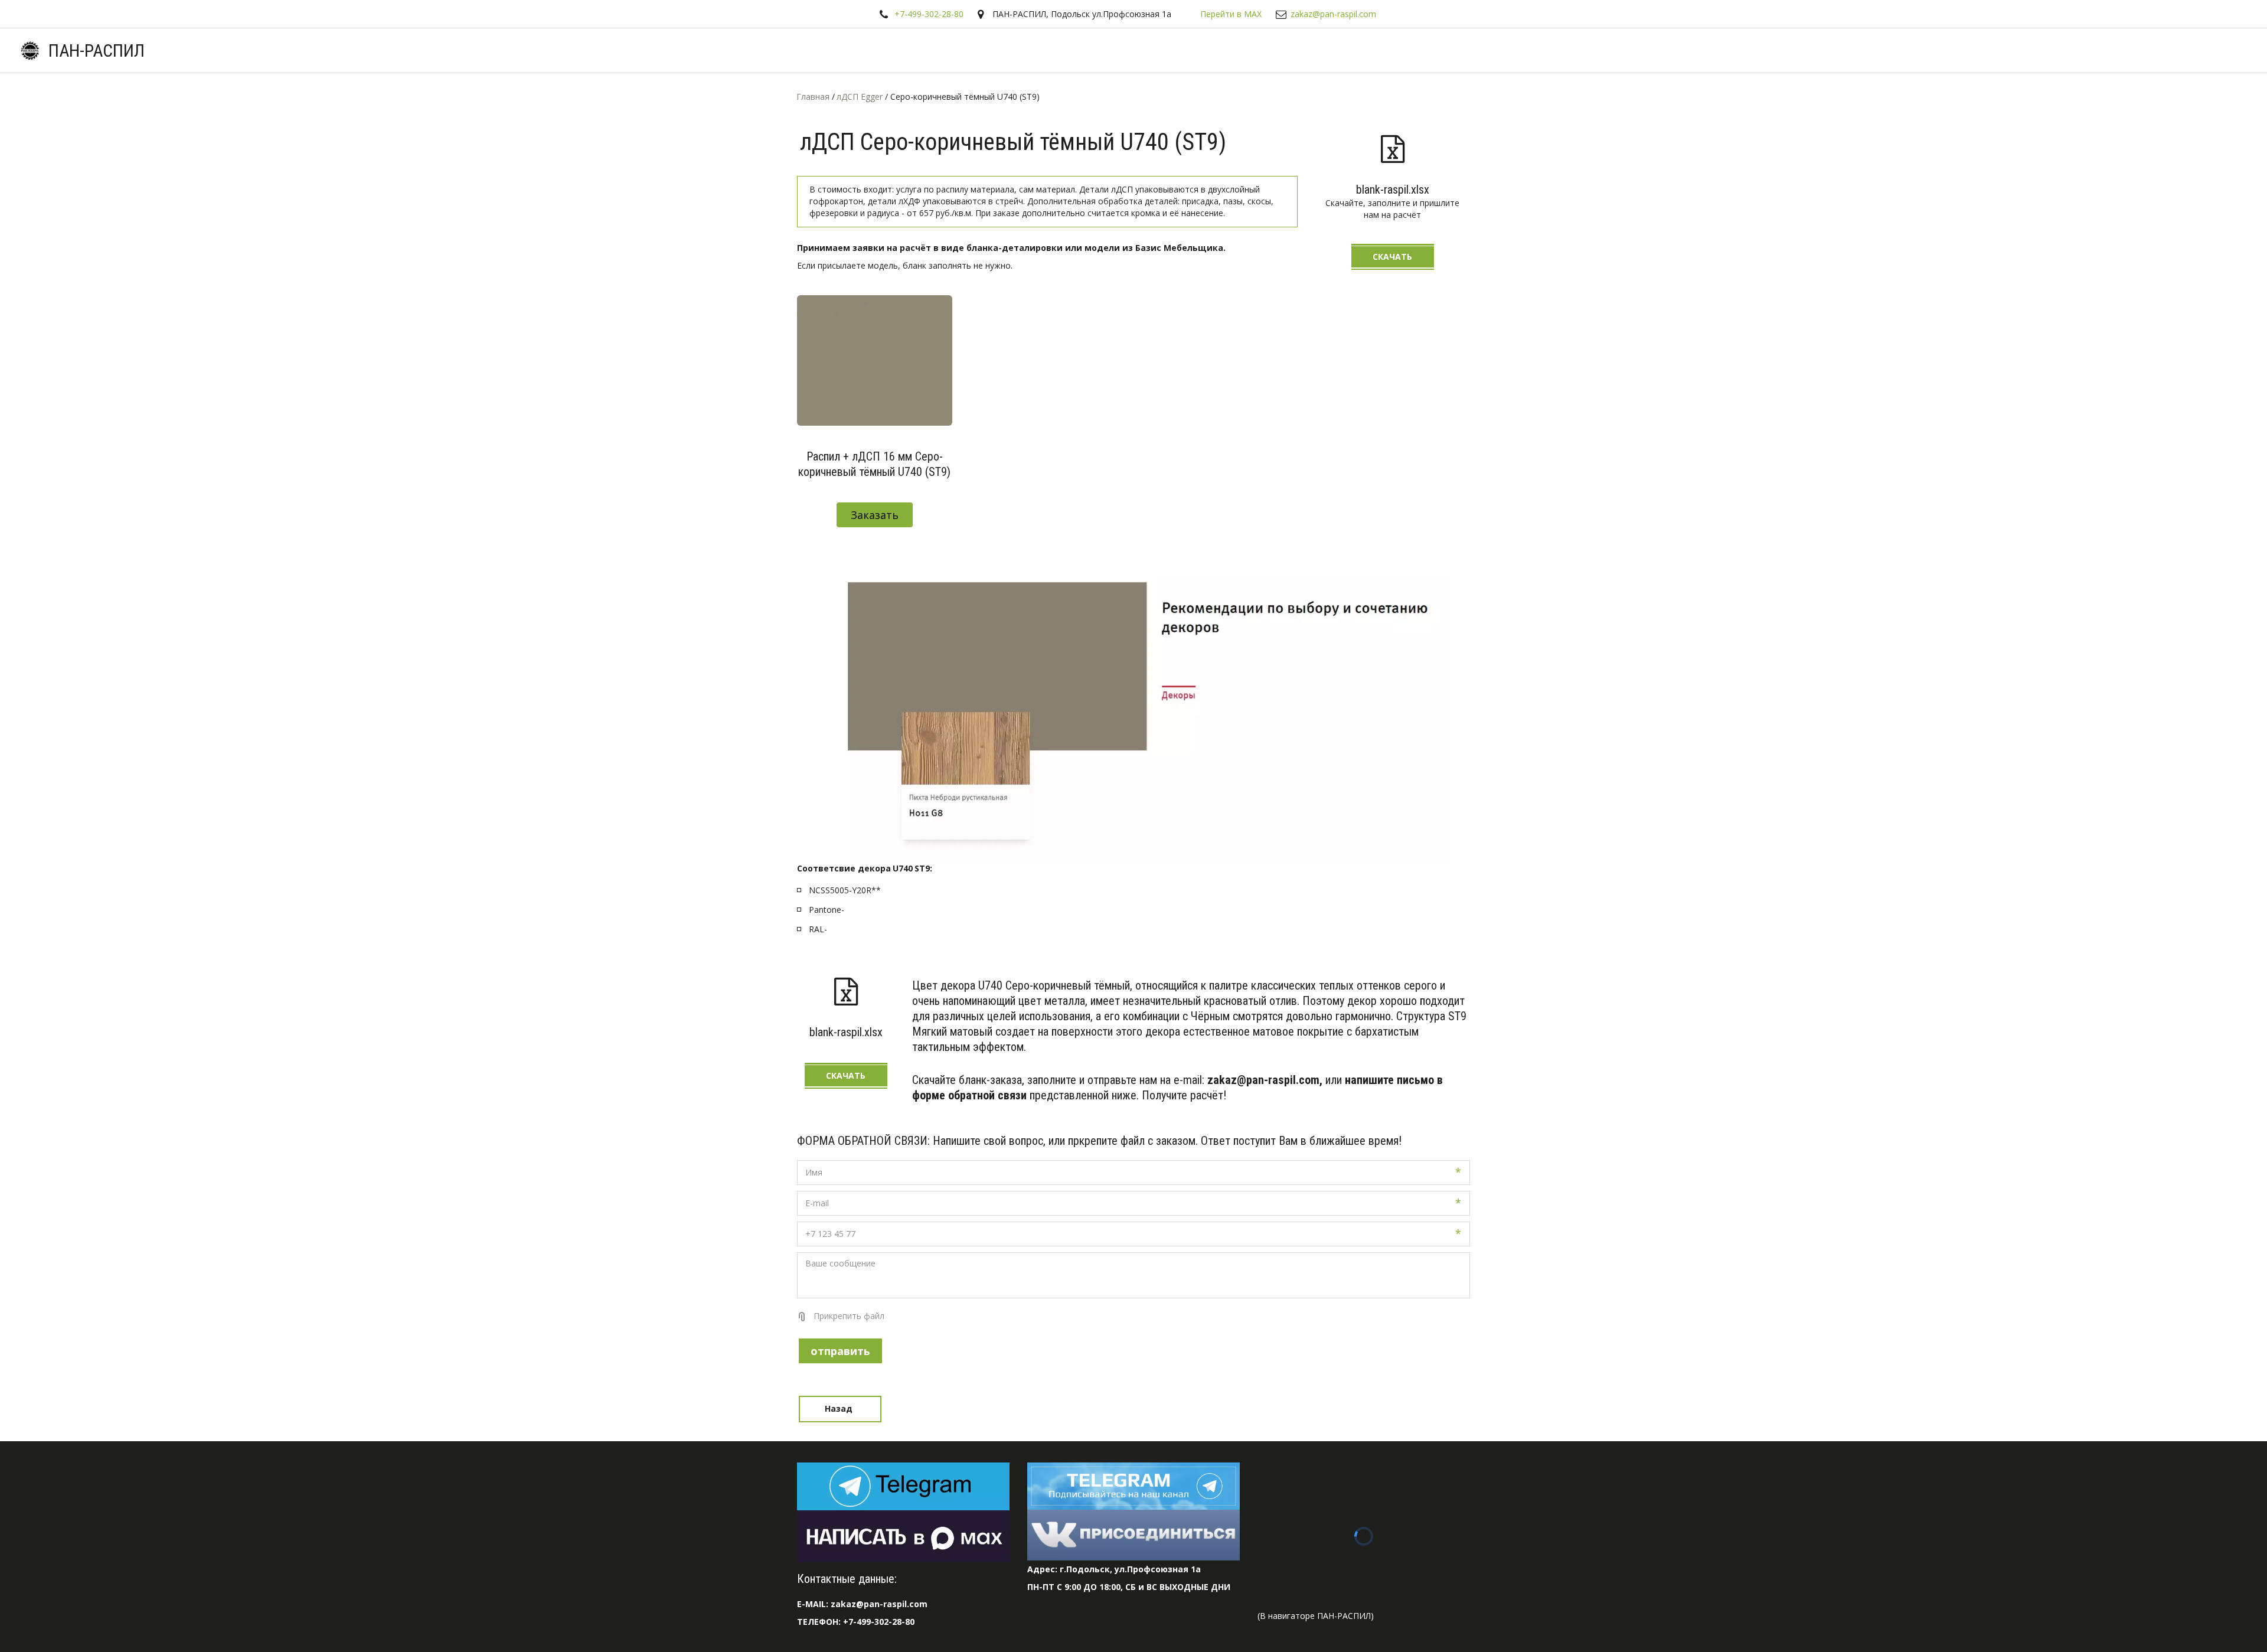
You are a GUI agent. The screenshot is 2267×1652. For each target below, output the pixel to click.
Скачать (1392, 257)
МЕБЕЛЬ (2173, 50)
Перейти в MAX (1231, 14)
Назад (840, 1408)
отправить (840, 1351)
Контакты (2108, 50)
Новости (1959, 50)
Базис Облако (2033, 50)
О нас (1903, 50)
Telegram (1709, 50)
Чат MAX (1645, 50)
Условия (1840, 50)
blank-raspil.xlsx (1393, 190)
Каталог (1771, 50)
